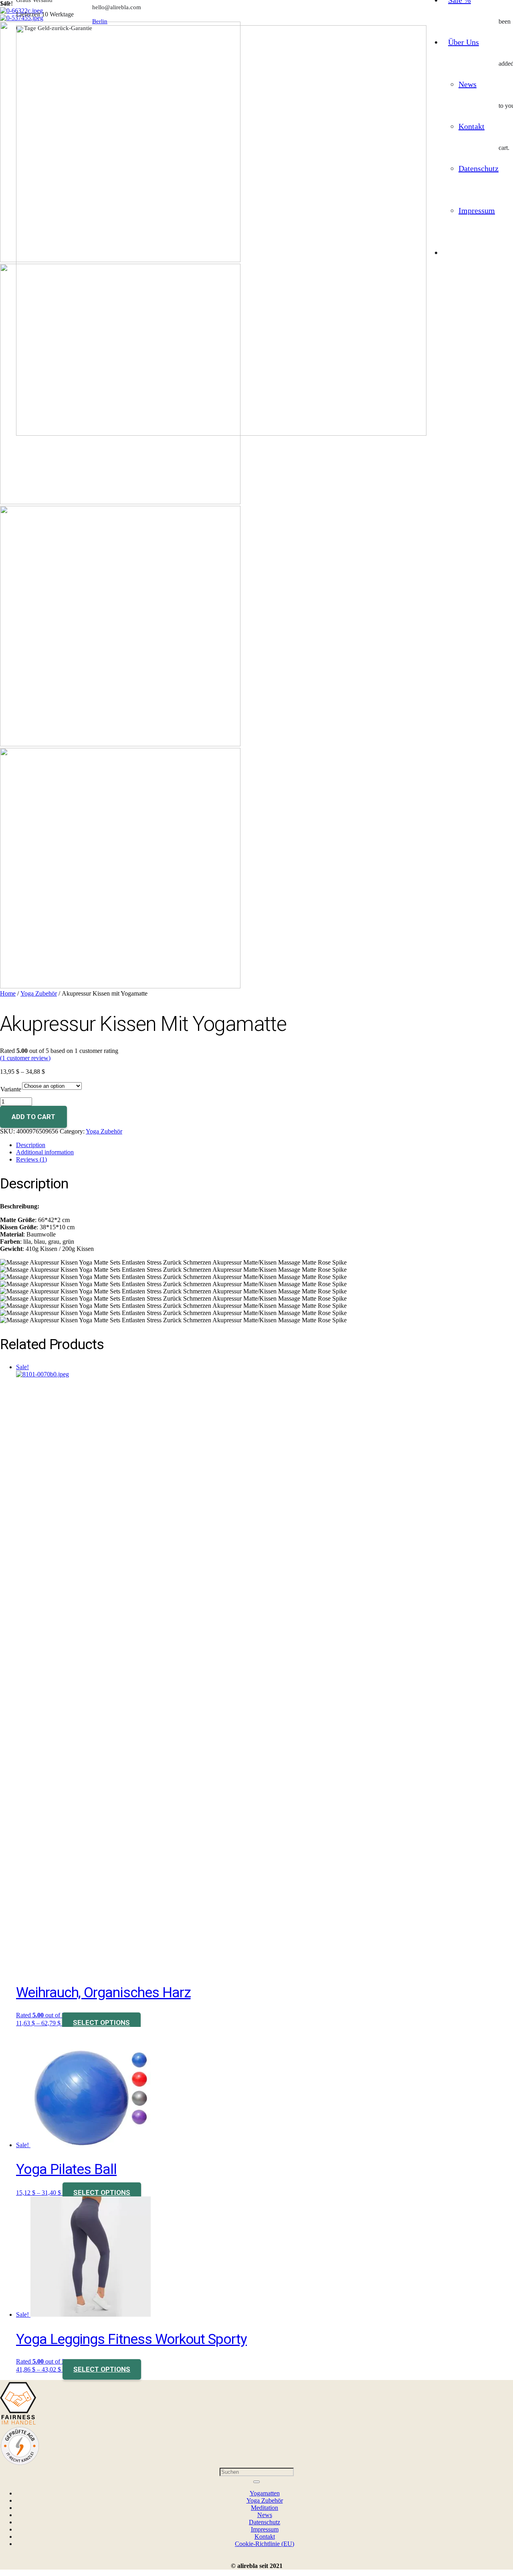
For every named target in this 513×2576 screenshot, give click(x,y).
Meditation (265, 2508)
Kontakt (265, 2537)
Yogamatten (265, 2493)
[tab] (265, 1145)
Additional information (45, 1152)
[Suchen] (256, 2482)
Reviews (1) (31, 1159)
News (265, 2515)
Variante (11, 1089)
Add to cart (33, 1117)
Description (31, 1145)
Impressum (265, 2529)
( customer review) (25, 1058)
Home (8, 993)
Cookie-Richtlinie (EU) (265, 2544)
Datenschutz (265, 2522)
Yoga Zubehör (39, 993)
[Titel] (221, 433)
